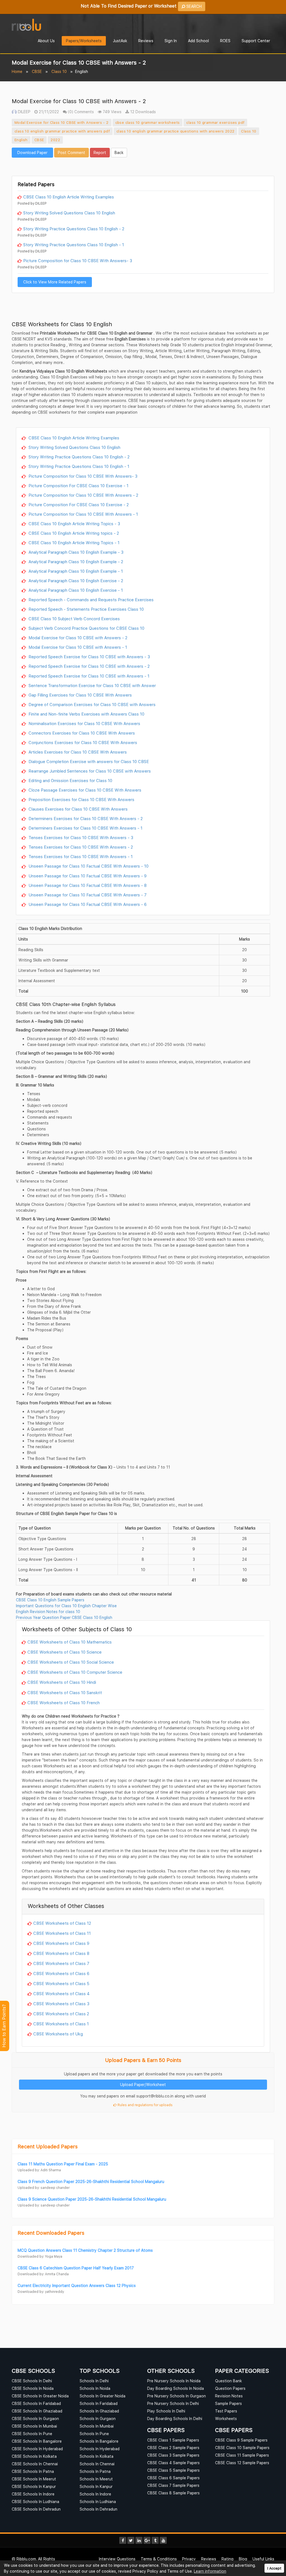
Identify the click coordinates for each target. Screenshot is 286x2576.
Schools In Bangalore (99, 2441)
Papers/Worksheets (84, 41)
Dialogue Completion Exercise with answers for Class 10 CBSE (88, 761)
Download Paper (32, 152)
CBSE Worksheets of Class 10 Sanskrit (65, 1692)
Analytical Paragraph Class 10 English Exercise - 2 (75, 581)
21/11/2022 (48, 112)
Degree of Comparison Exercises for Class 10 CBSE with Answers (91, 704)
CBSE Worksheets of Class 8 (61, 1953)
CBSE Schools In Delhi (32, 2381)
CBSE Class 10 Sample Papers (242, 2448)
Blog (243, 2559)
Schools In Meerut (96, 2479)
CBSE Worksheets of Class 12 (62, 1923)
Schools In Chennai (97, 2464)
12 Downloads (142, 112)
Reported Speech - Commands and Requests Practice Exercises (90, 600)
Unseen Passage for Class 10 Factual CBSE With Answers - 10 (88, 866)
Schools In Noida (95, 2388)
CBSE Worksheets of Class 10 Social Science (71, 1662)
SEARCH (193, 6)
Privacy (189, 2559)
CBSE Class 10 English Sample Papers (50, 1600)
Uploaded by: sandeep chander (44, 2188)
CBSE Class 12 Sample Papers (242, 2463)
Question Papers (230, 2388)
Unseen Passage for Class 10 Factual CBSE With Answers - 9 (87, 876)
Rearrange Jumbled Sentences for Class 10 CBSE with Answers (89, 771)
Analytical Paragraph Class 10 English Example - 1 (75, 571)
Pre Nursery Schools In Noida (174, 2381)
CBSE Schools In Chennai (35, 2464)
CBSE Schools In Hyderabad (37, 2449)
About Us (46, 41)
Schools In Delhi (94, 2381)
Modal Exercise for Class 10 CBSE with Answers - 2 (62, 122)
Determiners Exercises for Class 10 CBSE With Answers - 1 (85, 828)
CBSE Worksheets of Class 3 (61, 2004)
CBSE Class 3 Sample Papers (173, 2455)
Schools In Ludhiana (98, 2502)
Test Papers (226, 2411)
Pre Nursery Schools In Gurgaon (177, 2396)
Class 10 (59, 71)
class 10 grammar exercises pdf (215, 122)
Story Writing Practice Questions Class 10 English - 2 (74, 229)
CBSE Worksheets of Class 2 (61, 2014)
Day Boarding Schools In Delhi (175, 2418)
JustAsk (120, 41)
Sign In (171, 41)
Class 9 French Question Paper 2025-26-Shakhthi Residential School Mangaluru (91, 2181)
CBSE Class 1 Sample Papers (173, 2440)
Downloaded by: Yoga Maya (40, 2256)
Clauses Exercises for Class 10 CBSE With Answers (78, 809)
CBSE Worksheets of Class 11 (62, 1933)
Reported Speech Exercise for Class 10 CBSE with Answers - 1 (88, 676)
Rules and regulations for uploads (145, 2105)
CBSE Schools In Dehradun (36, 2509)
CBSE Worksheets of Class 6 (61, 1973)
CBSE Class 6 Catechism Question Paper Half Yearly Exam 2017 (76, 2268)
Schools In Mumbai (97, 2426)
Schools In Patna (95, 2471)
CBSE (37, 71)
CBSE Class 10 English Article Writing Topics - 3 (74, 524)
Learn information (210, 2571)
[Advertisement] (143, 166)
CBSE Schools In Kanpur (34, 2486)
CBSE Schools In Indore (33, 2494)
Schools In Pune (94, 2434)
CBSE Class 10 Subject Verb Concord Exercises (74, 619)
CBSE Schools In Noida (33, 2388)
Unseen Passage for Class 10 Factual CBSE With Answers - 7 (87, 895)
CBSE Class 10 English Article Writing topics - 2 (73, 533)
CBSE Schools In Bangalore (37, 2441)
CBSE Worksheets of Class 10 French (64, 1703)
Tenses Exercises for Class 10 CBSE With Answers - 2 (80, 847)
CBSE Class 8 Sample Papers (173, 2493)
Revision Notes (229, 2396)
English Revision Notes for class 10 (48, 1612)
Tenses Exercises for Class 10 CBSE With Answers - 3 (80, 837)
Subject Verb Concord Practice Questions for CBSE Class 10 (86, 628)
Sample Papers (228, 2403)
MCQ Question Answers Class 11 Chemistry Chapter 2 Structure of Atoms (85, 2250)
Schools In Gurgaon (98, 2418)
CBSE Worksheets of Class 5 (61, 1983)
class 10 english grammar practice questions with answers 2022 (175, 131)
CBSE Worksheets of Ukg (58, 2034)
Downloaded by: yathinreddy (41, 2292)
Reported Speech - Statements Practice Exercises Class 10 (86, 609)
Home (17, 71)
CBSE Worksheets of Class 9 (61, 1943)
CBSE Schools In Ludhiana (35, 2502)
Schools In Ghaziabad (99, 2411)
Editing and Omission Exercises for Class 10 (70, 780)
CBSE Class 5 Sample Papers (173, 2470)
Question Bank (228, 2381)
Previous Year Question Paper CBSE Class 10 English (64, 1617)
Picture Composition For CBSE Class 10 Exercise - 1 (78, 486)
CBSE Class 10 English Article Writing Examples (69, 197)
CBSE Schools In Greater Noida (40, 2396)
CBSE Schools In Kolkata (34, 2456)
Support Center (256, 41)
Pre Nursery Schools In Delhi (173, 2403)
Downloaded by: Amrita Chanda (43, 2274)
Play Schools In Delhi (166, 2411)
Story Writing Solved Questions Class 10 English (69, 213)
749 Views (112, 112)
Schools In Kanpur (96, 2486)
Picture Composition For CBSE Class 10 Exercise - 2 (78, 505)
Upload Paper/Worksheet (143, 2084)
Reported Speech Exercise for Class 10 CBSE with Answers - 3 (89, 657)
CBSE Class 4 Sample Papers (173, 2463)
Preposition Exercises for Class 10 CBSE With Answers (81, 799)
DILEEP (24, 112)
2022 (55, 140)
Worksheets (226, 2418)
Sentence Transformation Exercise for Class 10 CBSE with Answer (92, 685)
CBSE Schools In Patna (33, 2471)
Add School (198, 41)
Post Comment (71, 152)
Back (119, 152)
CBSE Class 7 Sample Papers (173, 2485)
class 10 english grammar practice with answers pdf (62, 131)
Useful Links (263, 2559)
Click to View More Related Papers (55, 282)
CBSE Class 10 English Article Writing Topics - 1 (73, 543)
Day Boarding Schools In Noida (176, 2388)
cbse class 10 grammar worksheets (148, 122)
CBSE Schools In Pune (32, 2434)
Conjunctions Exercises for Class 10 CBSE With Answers (82, 742)
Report (100, 152)
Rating (227, 2559)
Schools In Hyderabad (100, 2449)
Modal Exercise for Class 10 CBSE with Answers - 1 (77, 647)
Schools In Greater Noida (103, 2396)
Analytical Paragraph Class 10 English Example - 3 (75, 552)
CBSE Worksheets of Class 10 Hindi (62, 1682)
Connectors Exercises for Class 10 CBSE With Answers (81, 733)
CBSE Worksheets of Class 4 (61, 1993)
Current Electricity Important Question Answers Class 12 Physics (77, 2285)
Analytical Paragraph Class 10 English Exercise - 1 (75, 590)
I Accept (274, 2568)
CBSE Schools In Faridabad (36, 2403)
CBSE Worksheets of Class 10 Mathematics (70, 1642)
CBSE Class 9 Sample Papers (241, 2440)
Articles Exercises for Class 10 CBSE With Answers (77, 752)
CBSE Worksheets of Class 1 (61, 2024)
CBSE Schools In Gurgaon (35, 2418)
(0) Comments (80, 112)
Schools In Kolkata (96, 2456)
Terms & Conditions (159, 2559)
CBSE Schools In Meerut (34, 2479)
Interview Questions (117, 2559)
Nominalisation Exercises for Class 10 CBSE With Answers (84, 723)
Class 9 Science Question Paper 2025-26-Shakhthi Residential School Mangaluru (92, 2199)
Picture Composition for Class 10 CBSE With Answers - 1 (83, 514)
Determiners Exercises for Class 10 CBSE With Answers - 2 (85, 818)
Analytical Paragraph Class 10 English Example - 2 (75, 562)
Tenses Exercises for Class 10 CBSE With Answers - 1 (80, 856)
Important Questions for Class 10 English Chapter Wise (66, 1606)
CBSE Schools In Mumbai (34, 2426)
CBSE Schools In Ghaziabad (37, 2411)
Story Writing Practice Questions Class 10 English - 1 (74, 245)
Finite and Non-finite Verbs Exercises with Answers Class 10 (86, 714)
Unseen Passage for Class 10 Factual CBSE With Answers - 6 (87, 904)
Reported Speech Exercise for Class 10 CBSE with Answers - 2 (89, 666)
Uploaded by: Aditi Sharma (39, 2170)
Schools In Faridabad (99, 2403)
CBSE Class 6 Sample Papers (173, 2478)
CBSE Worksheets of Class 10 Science (65, 1652)
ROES (225, 41)
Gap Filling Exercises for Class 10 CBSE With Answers (80, 695)
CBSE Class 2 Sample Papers (173, 2448)
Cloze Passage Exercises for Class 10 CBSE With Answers (84, 790)
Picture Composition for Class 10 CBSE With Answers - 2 (83, 495)
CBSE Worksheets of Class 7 (61, 1963)
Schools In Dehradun (98, 2509)
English (21, 140)
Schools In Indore (95, 2494)
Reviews (146, 41)
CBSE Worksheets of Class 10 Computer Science (75, 1672)
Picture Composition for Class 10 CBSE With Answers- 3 (78, 261)
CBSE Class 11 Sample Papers (242, 2455)
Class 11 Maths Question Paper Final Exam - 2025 (63, 2164)
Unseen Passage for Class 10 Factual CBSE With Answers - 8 (87, 885)
